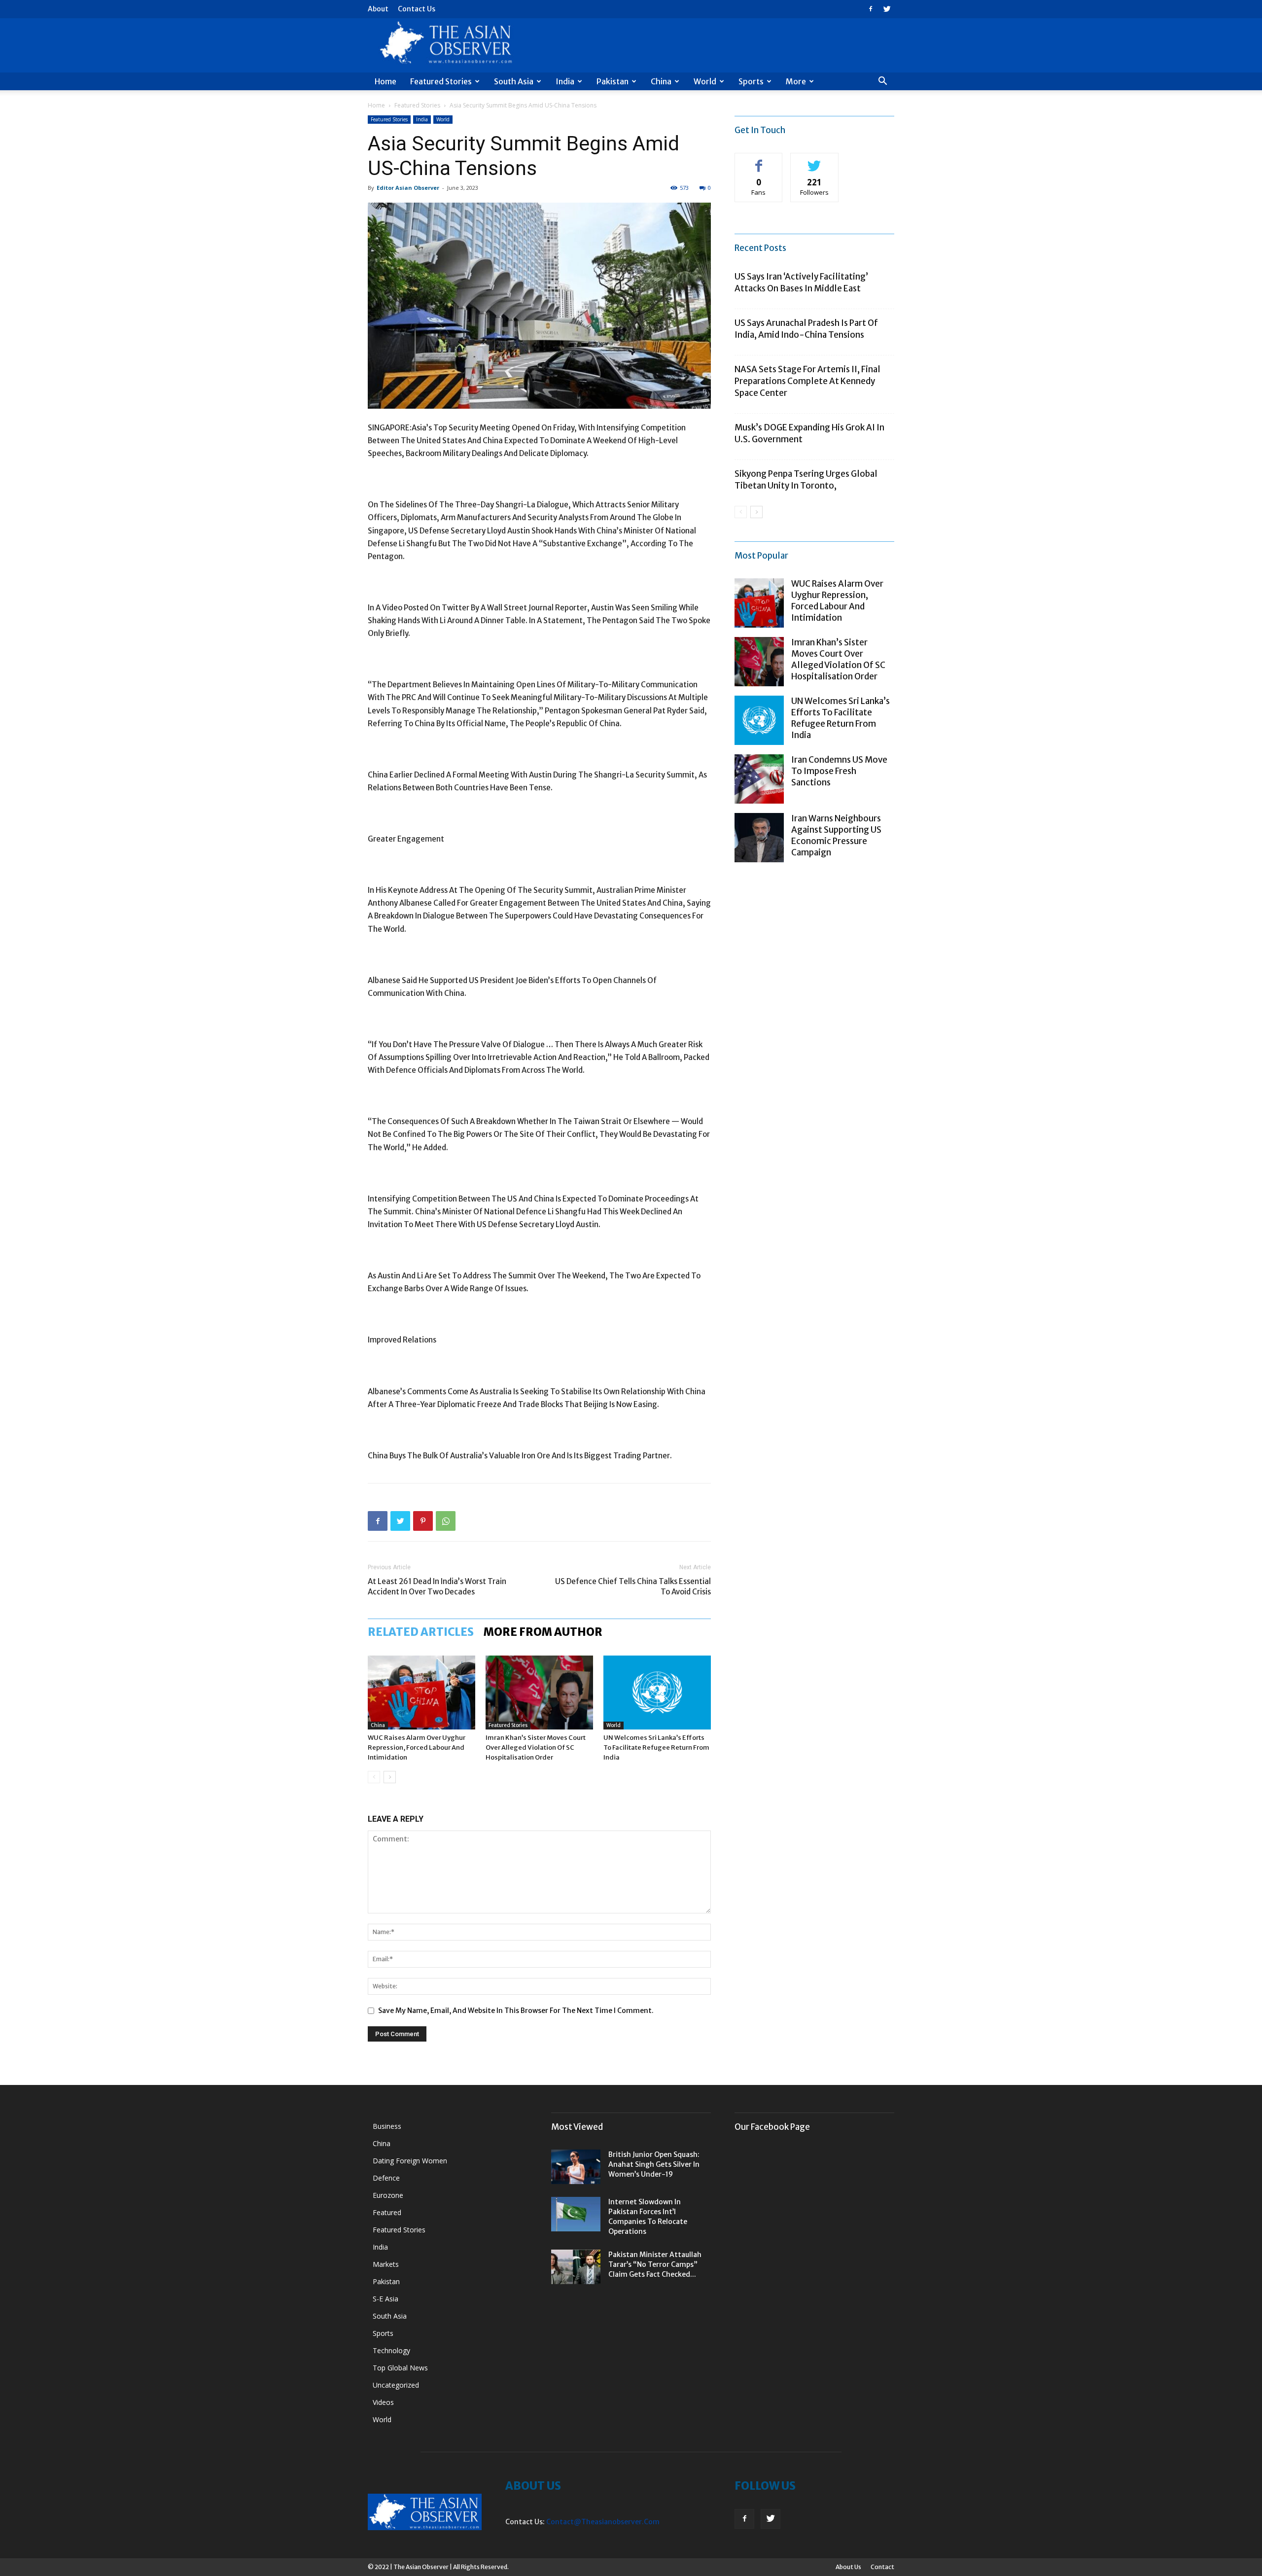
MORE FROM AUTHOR (543, 1632)
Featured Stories (441, 81)
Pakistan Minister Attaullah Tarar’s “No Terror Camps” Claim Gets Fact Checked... (655, 2264)
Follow (815, 160)
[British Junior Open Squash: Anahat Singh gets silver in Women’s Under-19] (576, 2167)
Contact (882, 2567)
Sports (751, 81)
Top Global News (400, 2368)
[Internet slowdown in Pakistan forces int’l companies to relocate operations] (576, 2214)
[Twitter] (887, 9)
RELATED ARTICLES (421, 1632)
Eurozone (388, 2195)
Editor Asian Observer (408, 188)
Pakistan (613, 81)
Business (387, 2126)
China (661, 81)
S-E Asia (386, 2299)
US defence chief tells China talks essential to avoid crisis (633, 1587)
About (378, 9)
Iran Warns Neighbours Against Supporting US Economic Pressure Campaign (836, 835)
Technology (391, 2350)
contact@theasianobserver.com (603, 2522)
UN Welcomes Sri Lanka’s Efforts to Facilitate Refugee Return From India (656, 1747)
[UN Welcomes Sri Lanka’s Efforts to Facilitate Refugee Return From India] (657, 1693)
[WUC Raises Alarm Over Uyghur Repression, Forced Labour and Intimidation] (421, 1693)
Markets (386, 2264)
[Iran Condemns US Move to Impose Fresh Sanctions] (759, 779)
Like (759, 160)
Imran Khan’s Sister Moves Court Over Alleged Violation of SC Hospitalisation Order (536, 1747)
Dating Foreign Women (410, 2161)
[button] (882, 82)
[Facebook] (871, 9)
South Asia (514, 81)
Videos (383, 2402)
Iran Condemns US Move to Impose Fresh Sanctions (839, 771)
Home (386, 81)
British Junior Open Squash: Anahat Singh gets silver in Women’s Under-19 (654, 2164)
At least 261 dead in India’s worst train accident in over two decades (437, 1587)
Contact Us (417, 9)
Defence (386, 2178)
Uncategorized (396, 2385)
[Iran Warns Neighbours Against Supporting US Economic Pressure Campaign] (759, 838)
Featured (387, 2212)
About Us (848, 2567)
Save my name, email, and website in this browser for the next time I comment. (516, 2011)
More (796, 81)
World (705, 81)
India (565, 81)
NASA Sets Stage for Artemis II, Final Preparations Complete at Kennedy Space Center (807, 381)
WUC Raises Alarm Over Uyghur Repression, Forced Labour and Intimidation (417, 1747)
